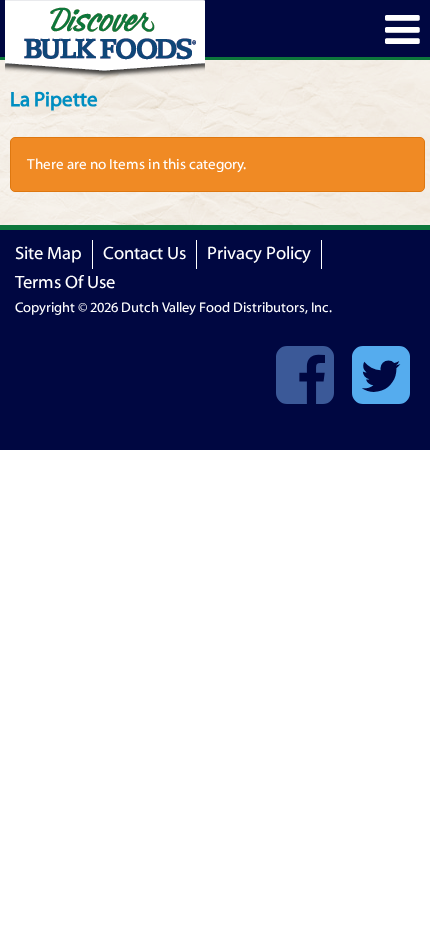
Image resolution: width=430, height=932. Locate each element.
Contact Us (144, 253)
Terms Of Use (65, 282)
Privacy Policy (259, 253)
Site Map (48, 253)
